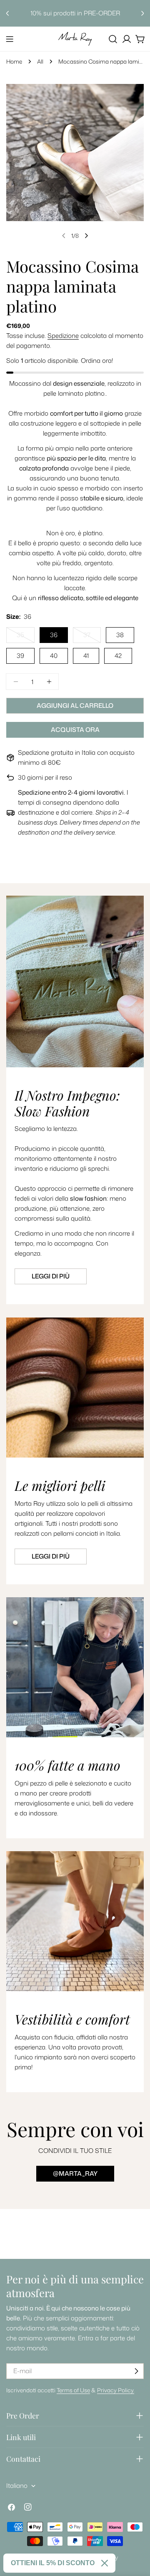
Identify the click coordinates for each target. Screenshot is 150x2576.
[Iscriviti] (136, 2371)
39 (20, 656)
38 (120, 635)
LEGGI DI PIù (51, 1556)
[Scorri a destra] (86, 236)
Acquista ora (75, 730)
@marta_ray (75, 2173)
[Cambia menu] (10, 39)
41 (86, 656)
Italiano (17, 2486)
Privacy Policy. (116, 2390)
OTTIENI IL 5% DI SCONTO (53, 2563)
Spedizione (63, 336)
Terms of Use (73, 2390)
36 (54, 635)
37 (92, 637)
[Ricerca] (113, 39)
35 (26, 637)
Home (14, 61)
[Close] (105, 2563)
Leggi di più (51, 1276)
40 (54, 656)
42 (118, 656)
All (40, 61)
